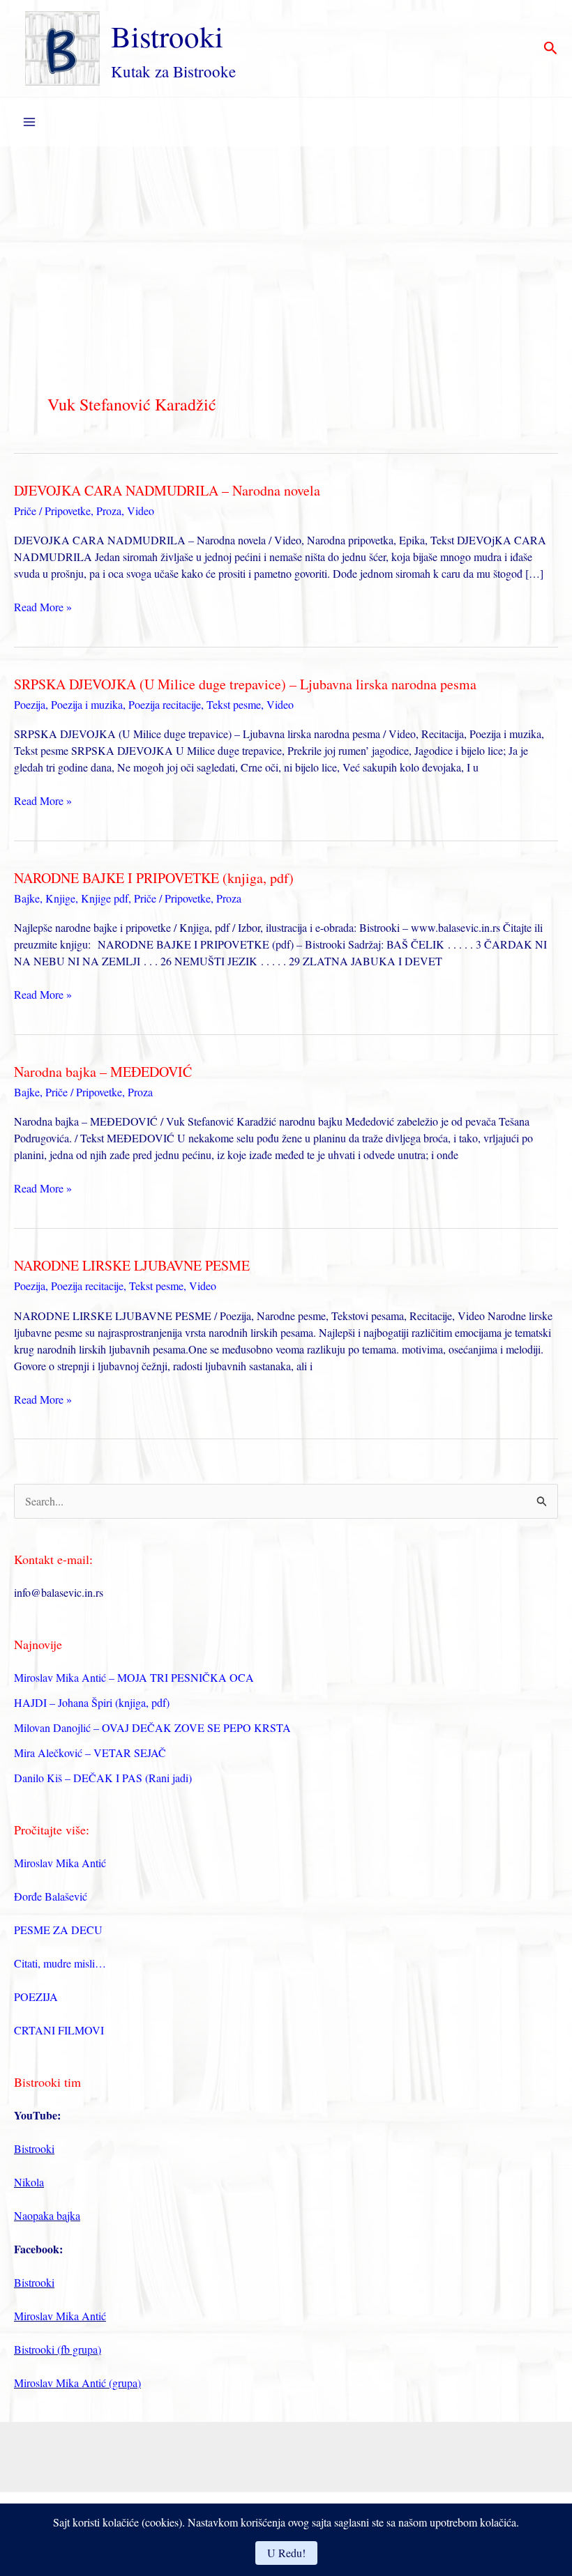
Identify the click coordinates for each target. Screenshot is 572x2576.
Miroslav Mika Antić (60, 1863)
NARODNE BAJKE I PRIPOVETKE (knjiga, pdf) (154, 878)
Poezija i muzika (87, 704)
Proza (109, 511)
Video (141, 511)
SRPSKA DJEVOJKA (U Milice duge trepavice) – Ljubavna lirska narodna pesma (245, 684)
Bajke (27, 898)
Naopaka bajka (47, 2215)
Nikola (29, 2182)
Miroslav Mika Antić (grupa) (77, 2383)
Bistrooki (167, 36)
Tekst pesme (234, 704)
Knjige (60, 898)
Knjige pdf (105, 898)
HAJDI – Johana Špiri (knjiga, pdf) (92, 1702)
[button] (551, 49)
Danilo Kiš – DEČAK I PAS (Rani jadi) (103, 1778)
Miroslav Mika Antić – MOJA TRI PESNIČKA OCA (134, 1677)
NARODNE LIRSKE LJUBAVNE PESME (132, 1265)
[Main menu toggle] (29, 122)
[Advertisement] (286, 251)
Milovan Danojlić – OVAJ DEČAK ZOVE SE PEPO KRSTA (152, 1727)
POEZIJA (36, 1996)
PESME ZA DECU (58, 1930)
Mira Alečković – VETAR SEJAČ (90, 1753)
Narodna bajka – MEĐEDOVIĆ (103, 1072)
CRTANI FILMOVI (59, 2030)
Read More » (43, 607)
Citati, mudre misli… (60, 1963)
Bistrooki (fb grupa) (58, 2349)
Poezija (30, 704)
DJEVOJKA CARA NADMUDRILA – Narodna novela (167, 490)
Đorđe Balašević (51, 1896)
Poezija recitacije (165, 704)
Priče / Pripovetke (52, 511)
